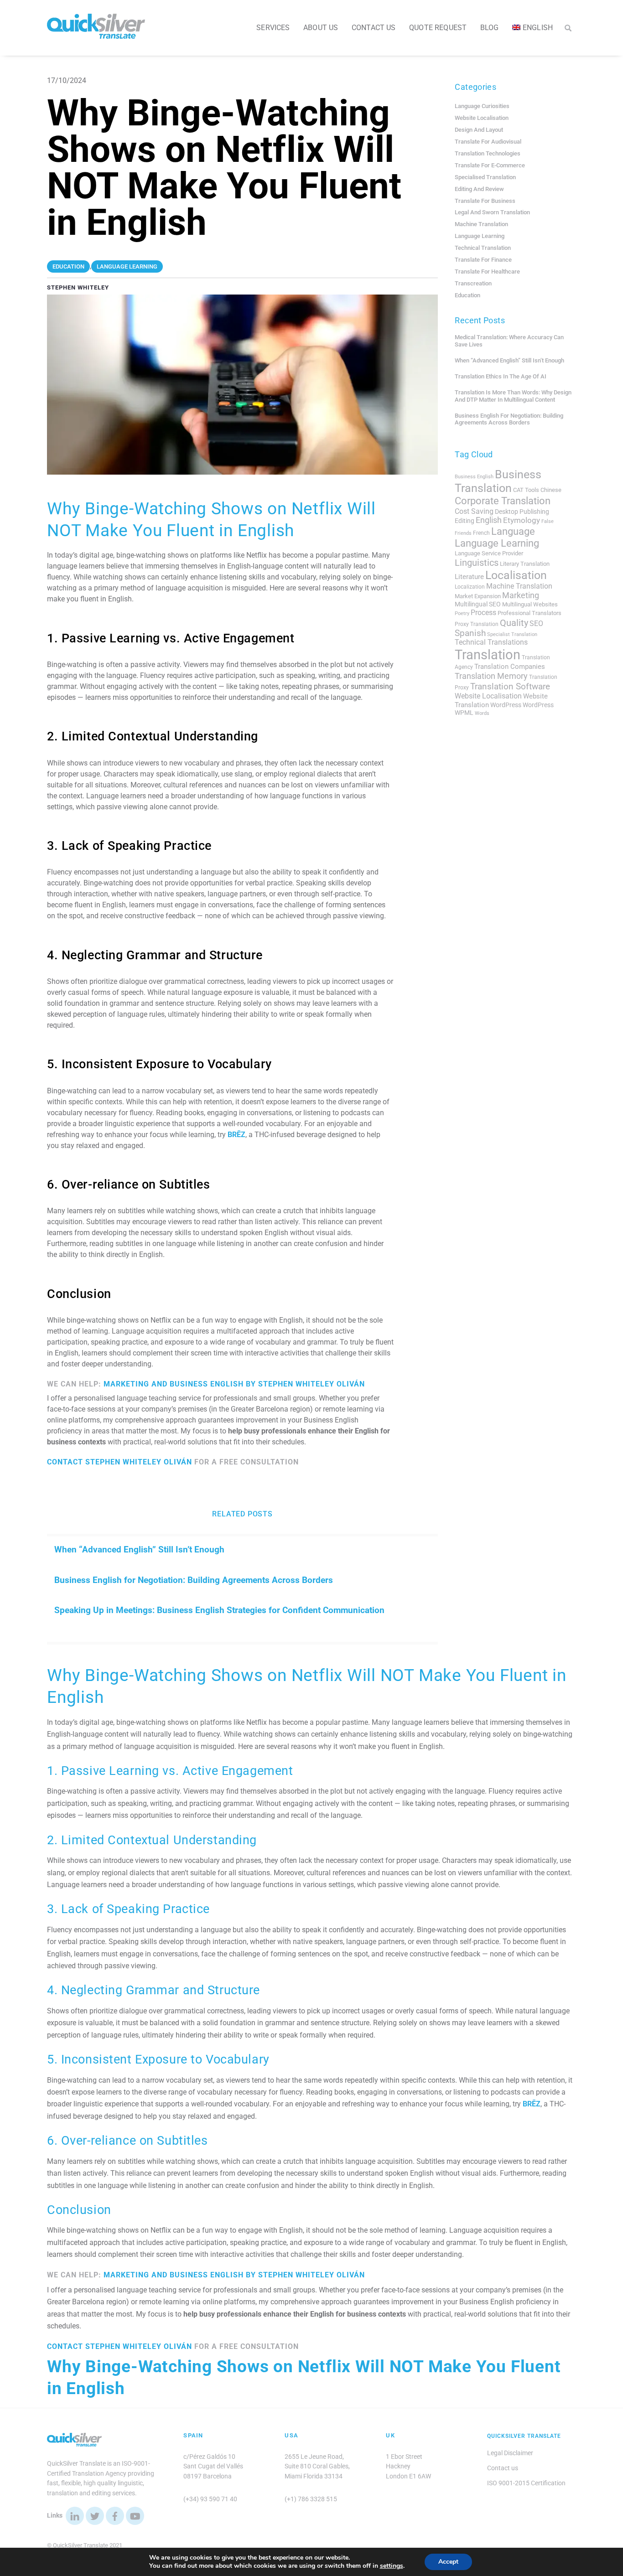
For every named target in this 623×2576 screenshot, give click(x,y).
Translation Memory (491, 676)
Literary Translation (525, 564)
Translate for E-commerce (490, 165)
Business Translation (498, 481)
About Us (321, 28)
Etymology (522, 520)
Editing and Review (479, 189)
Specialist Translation (512, 634)
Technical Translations (491, 642)
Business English (474, 477)
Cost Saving (474, 511)
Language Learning (480, 236)
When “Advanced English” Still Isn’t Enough (139, 1549)
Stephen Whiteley (78, 287)
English (489, 520)
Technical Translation (483, 248)
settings (392, 2566)
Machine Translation (481, 224)
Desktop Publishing (522, 512)
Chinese (551, 490)
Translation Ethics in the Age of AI (501, 376)
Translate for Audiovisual (488, 142)
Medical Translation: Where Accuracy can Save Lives (509, 341)
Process (483, 613)
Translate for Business (485, 201)
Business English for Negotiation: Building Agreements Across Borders (194, 1580)
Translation (488, 655)
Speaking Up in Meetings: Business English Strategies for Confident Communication (219, 1610)
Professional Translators (530, 613)
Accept (448, 2562)
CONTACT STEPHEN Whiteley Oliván (119, 1462)
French (481, 533)
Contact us (374, 28)
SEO (536, 623)
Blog (490, 28)
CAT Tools (526, 490)
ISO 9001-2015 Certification (526, 2483)
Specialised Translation (485, 177)
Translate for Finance (483, 260)
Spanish (470, 633)
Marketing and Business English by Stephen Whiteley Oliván (234, 1384)
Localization (470, 587)
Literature (469, 577)
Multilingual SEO (478, 604)
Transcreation (473, 283)
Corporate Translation (503, 501)
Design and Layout (479, 130)
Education (467, 295)
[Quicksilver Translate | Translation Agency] (96, 35)
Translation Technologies (488, 153)
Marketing (521, 595)
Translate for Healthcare (487, 272)
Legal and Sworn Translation (492, 212)
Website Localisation (482, 118)
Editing (465, 521)
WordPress (506, 705)
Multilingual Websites (530, 604)
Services (273, 28)
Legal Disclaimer (510, 2453)
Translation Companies (510, 667)
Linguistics (477, 563)
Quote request (438, 28)
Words (482, 713)
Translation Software (510, 686)
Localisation (516, 575)
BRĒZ (236, 1135)
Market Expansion (478, 596)
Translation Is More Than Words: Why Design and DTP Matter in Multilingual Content (513, 396)
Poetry (462, 613)
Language (513, 531)
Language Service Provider (489, 553)
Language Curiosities (482, 106)
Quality (514, 623)
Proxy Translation (477, 624)
